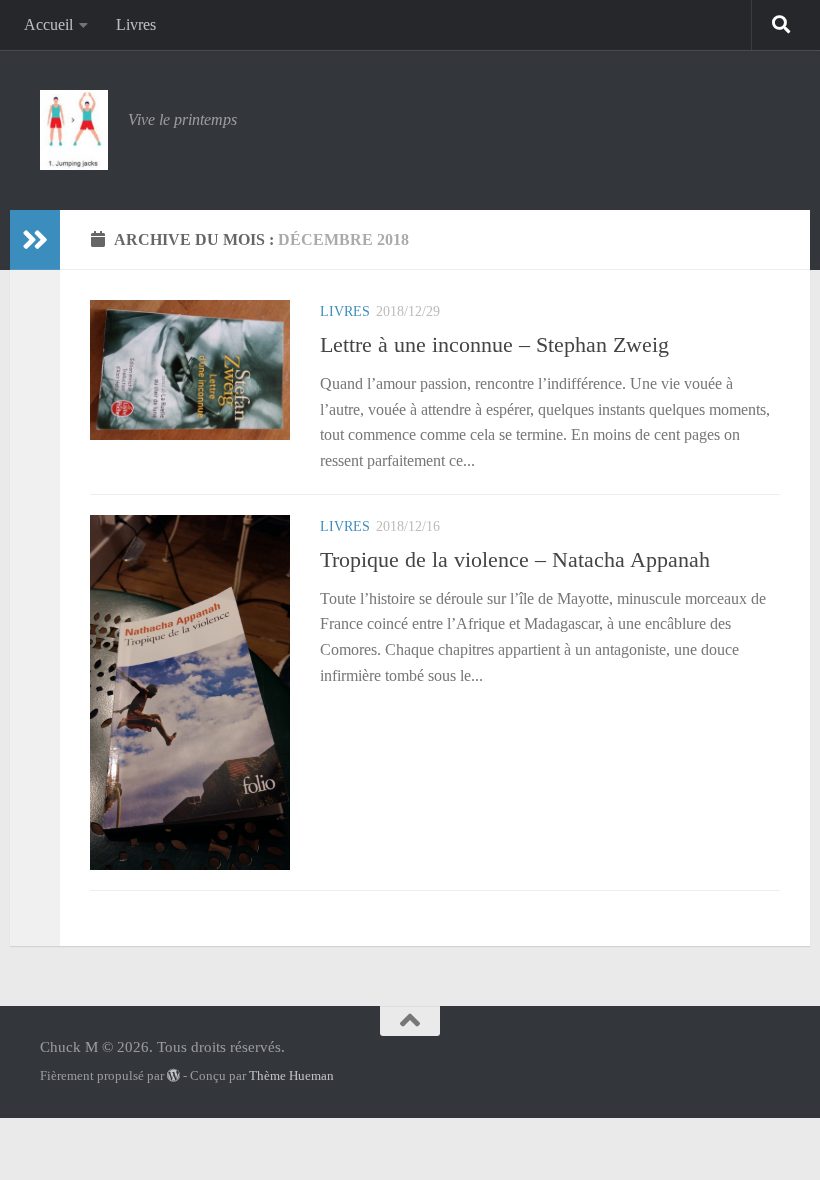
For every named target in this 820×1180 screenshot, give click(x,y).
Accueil (48, 24)
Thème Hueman (291, 1075)
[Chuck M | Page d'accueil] (74, 130)
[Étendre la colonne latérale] (35, 240)
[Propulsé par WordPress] (173, 1075)
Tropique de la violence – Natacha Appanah (515, 559)
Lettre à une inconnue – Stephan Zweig (494, 344)
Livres (136, 24)
